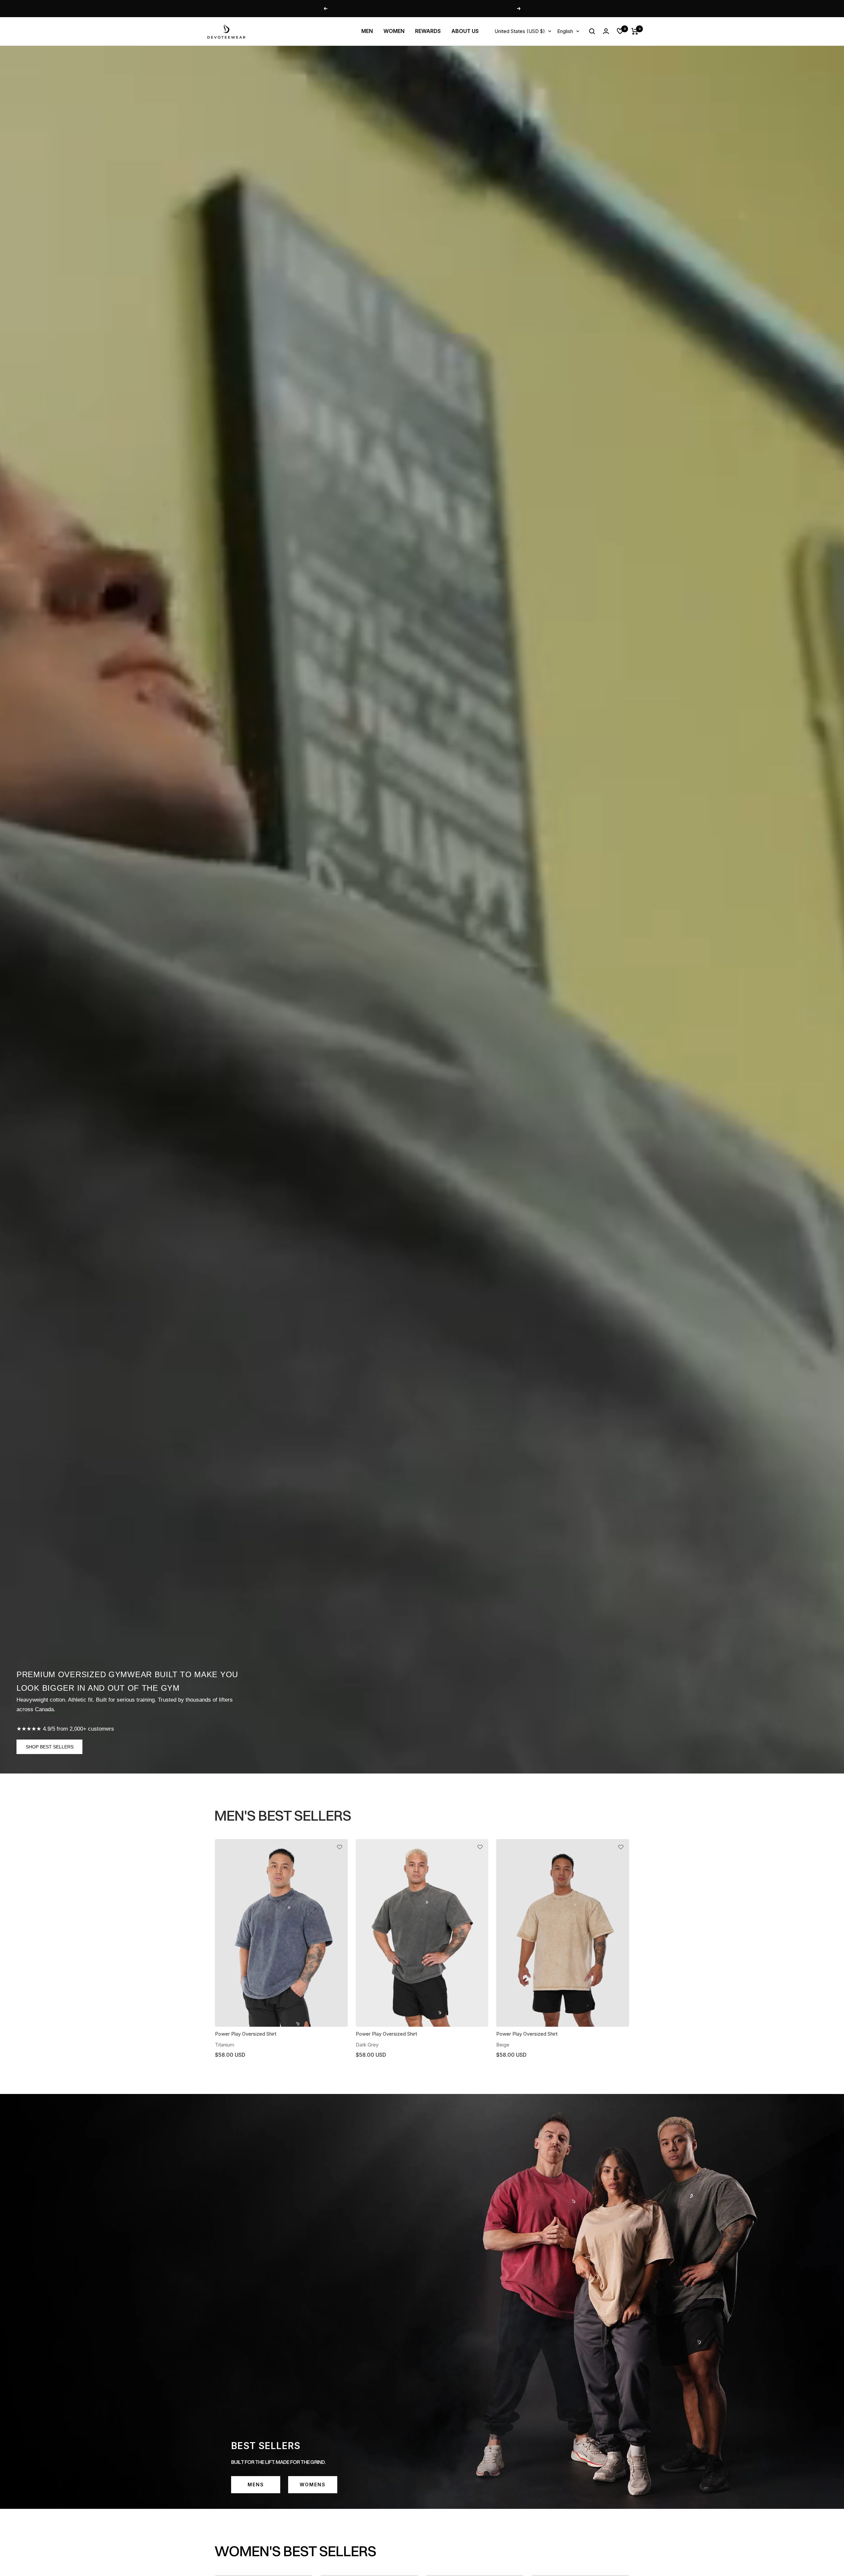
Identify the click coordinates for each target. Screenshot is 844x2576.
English (565, 31)
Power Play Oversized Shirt (246, 2034)
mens (256, 2485)
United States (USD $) (520, 31)
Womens (313, 2485)
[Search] (592, 31)
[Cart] (635, 31)
